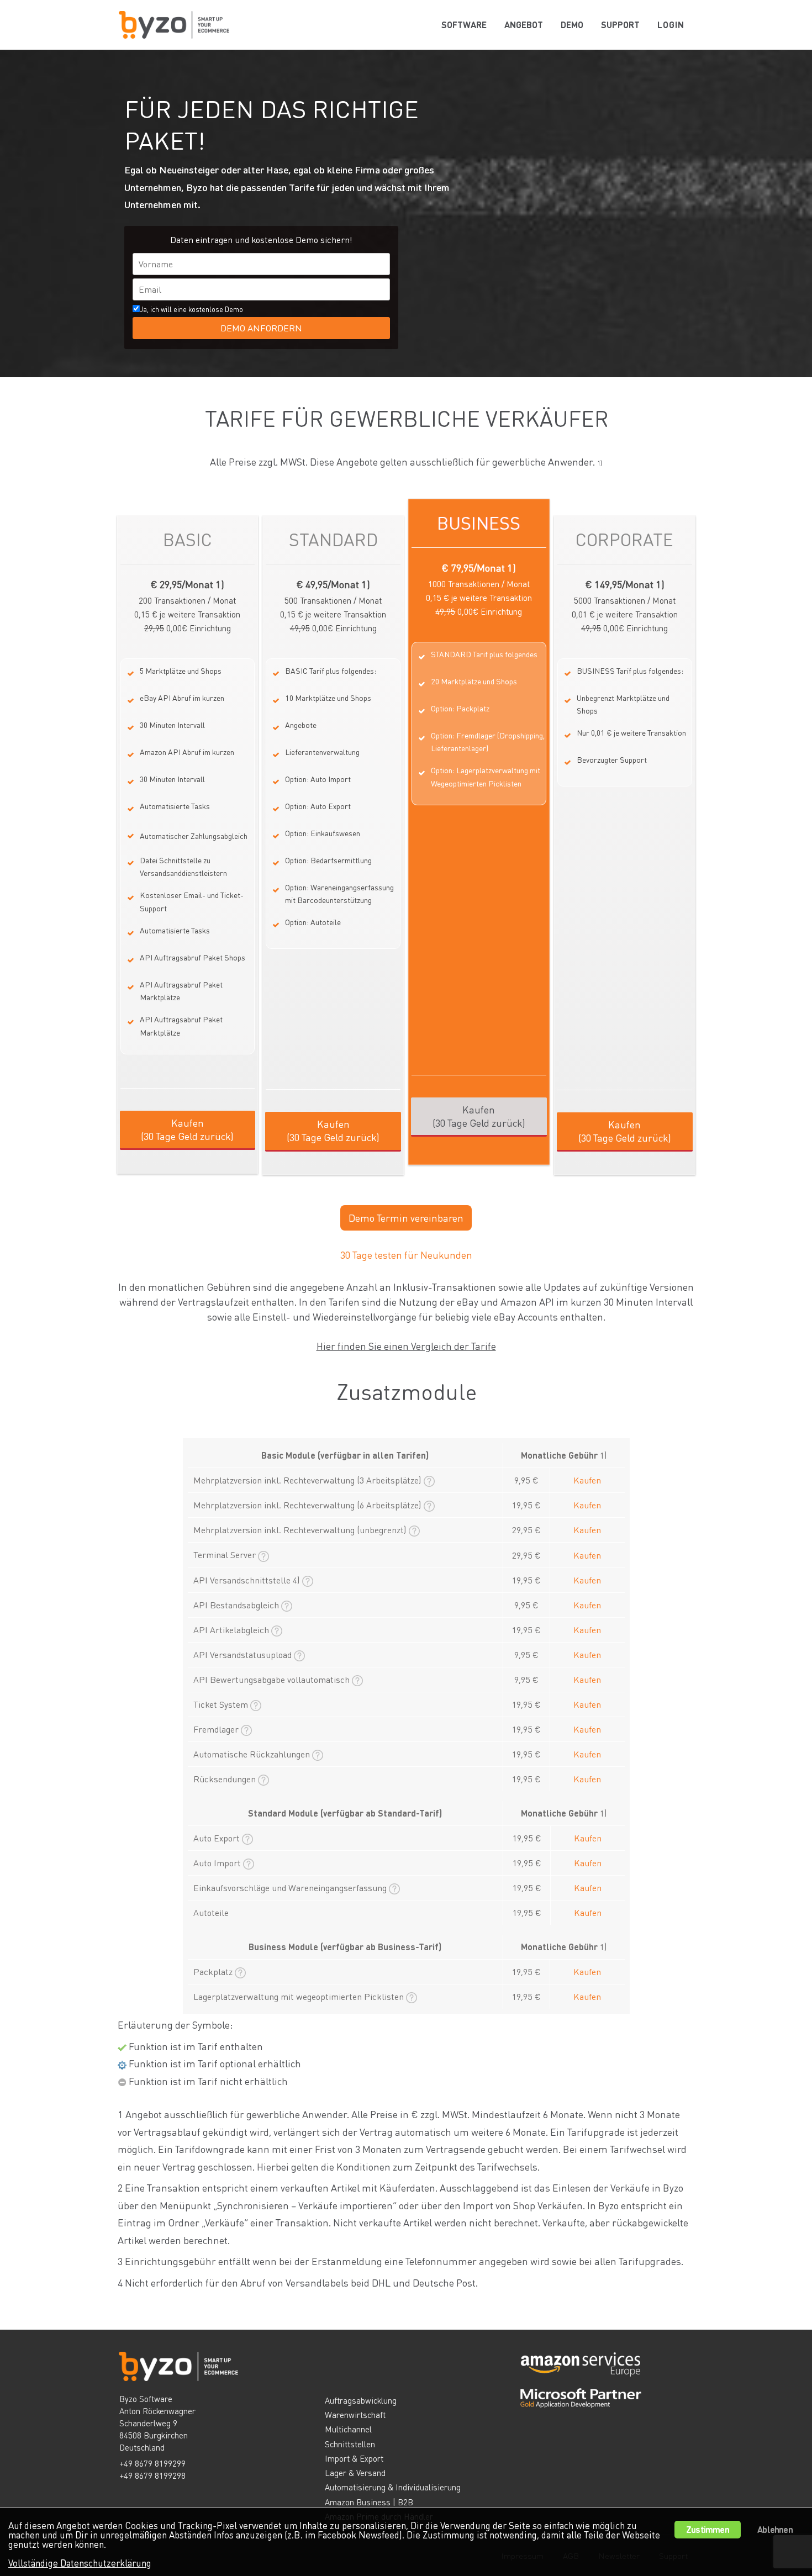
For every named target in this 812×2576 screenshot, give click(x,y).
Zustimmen (708, 2529)
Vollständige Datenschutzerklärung (80, 2563)
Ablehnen (775, 2529)
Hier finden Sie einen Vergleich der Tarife (406, 1346)
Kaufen (587, 1480)
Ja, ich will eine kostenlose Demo (221, 319)
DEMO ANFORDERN (261, 328)
